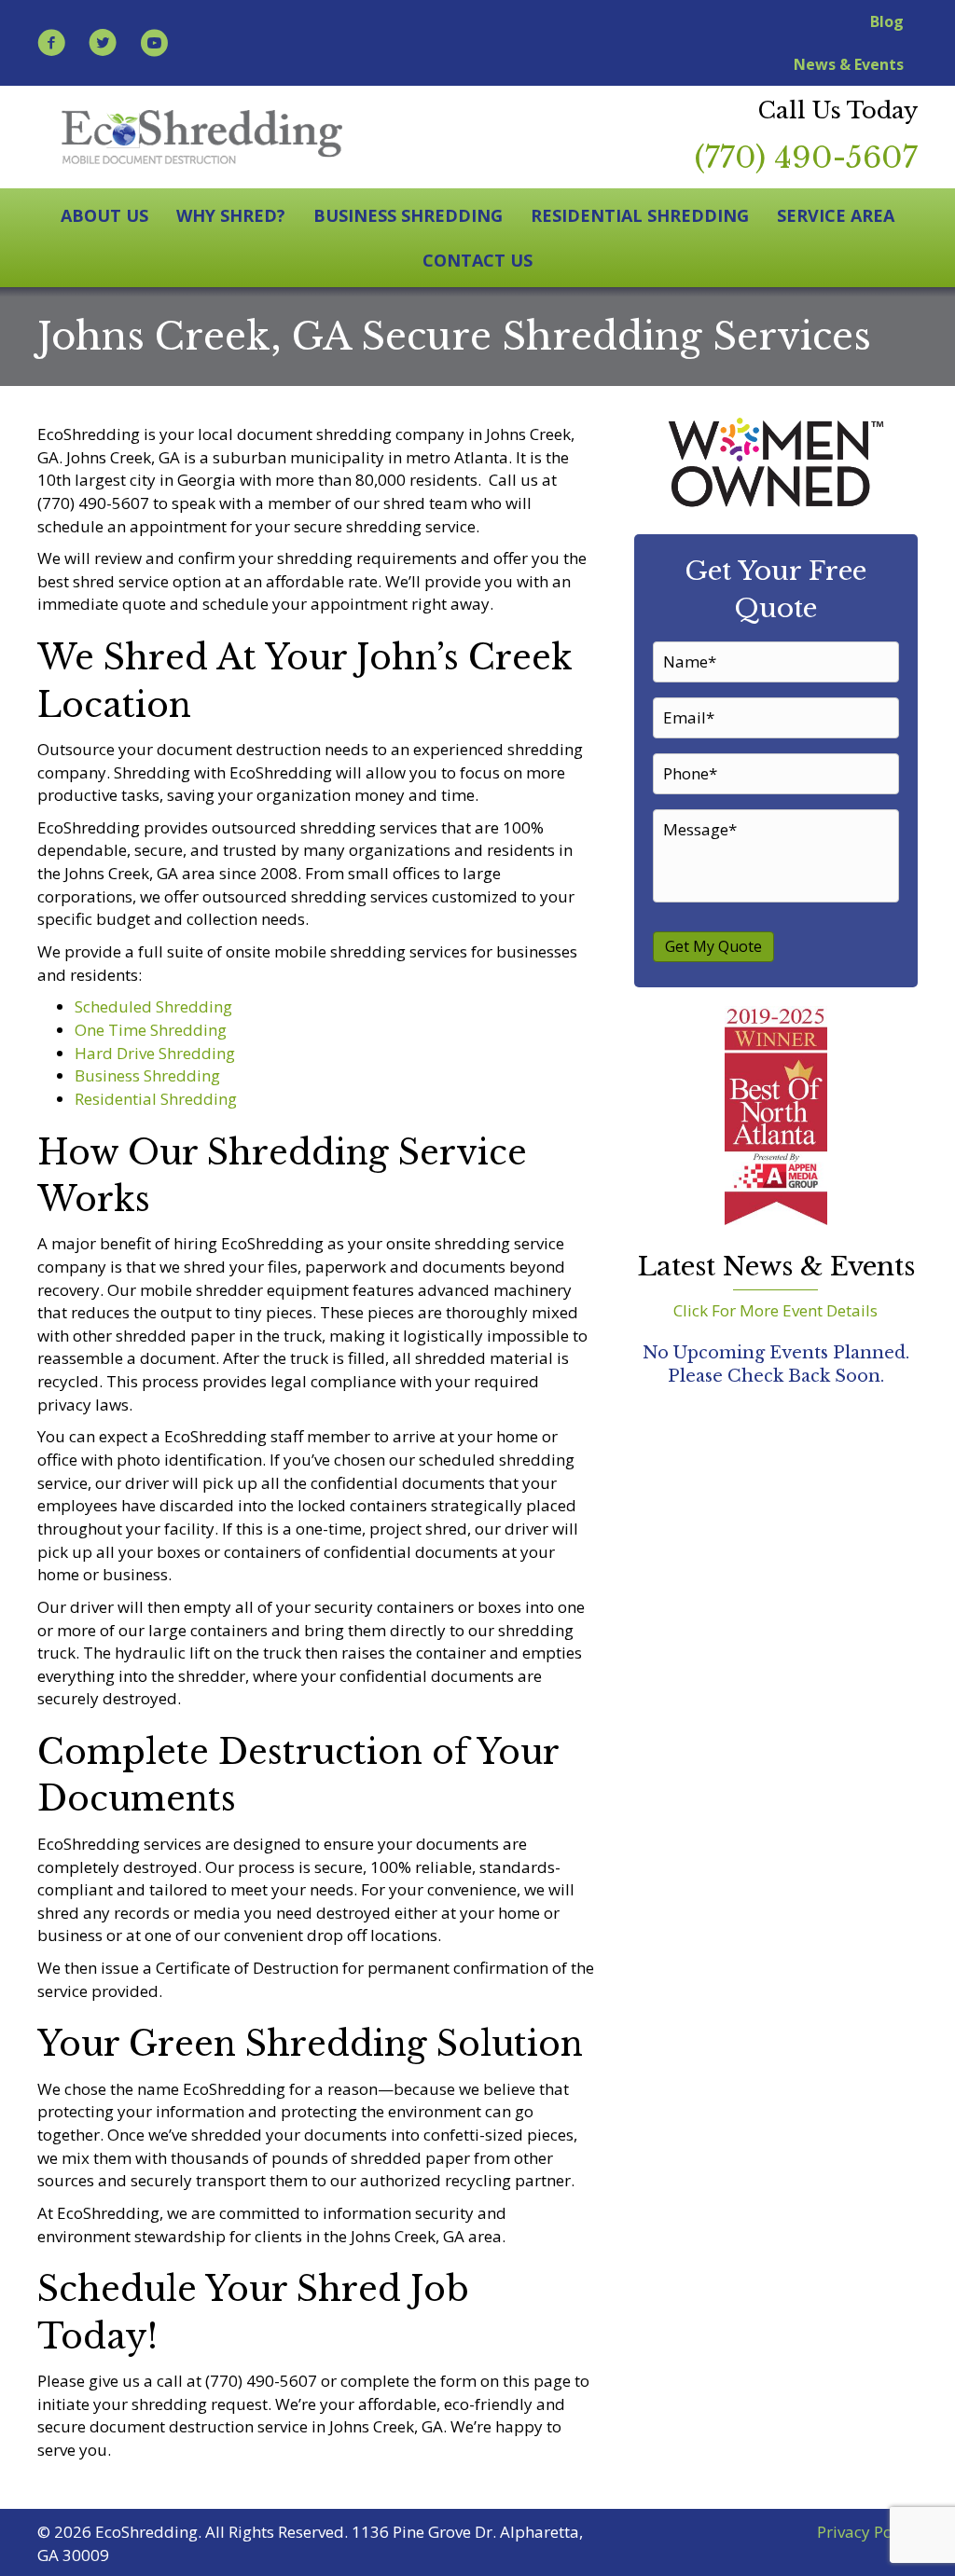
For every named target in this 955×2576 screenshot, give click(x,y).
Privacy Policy (867, 2532)
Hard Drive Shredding (155, 1053)
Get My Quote (713, 946)
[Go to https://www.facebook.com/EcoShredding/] (51, 45)
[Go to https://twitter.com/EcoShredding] (103, 45)
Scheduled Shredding (153, 1006)
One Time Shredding (151, 1030)
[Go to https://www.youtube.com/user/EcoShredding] (154, 45)
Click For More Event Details (775, 1310)
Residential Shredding (156, 1099)
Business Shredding (147, 1075)
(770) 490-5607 (806, 158)
